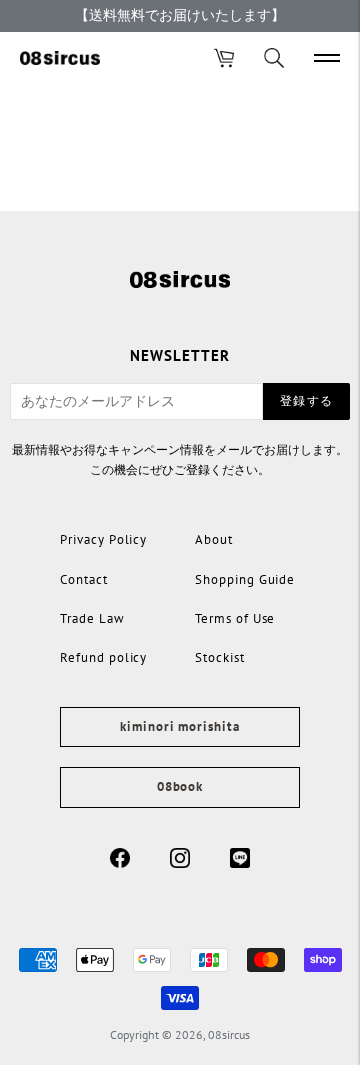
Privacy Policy (103, 539)
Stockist (220, 657)
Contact (84, 579)
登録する (306, 400)
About (214, 539)
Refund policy (103, 657)
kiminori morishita (179, 726)
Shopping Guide (245, 579)
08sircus (229, 1034)
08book (180, 786)
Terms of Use (235, 618)
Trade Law (92, 618)
